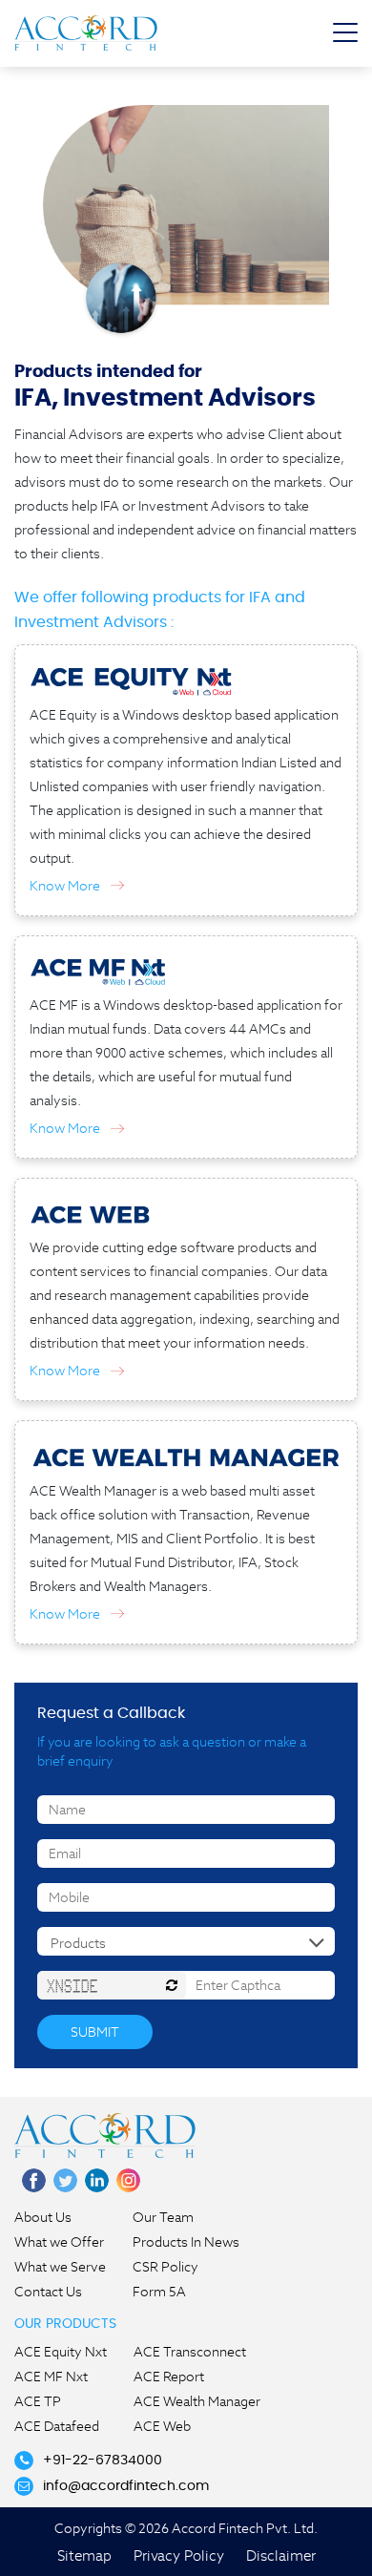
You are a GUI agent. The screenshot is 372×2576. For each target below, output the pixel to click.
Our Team (163, 2217)
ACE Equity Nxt (61, 2352)
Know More (65, 886)
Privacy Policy (179, 2555)
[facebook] (34, 2180)
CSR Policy (165, 2267)
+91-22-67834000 (103, 2461)
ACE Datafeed (57, 2426)
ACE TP (38, 2401)
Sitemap (84, 2555)
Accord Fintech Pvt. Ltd (86, 32)
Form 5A (159, 2292)
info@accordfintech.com (126, 2486)
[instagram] (128, 2180)
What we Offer (59, 2242)
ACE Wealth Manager (197, 2401)
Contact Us (48, 2292)
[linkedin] (97, 2180)
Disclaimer (281, 2555)
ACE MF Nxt (51, 2377)
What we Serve (60, 2267)
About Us (43, 2217)
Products (78, 1943)
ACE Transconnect (190, 2352)
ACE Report (169, 2377)
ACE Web (162, 2426)
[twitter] (65, 2180)
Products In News (186, 2242)
